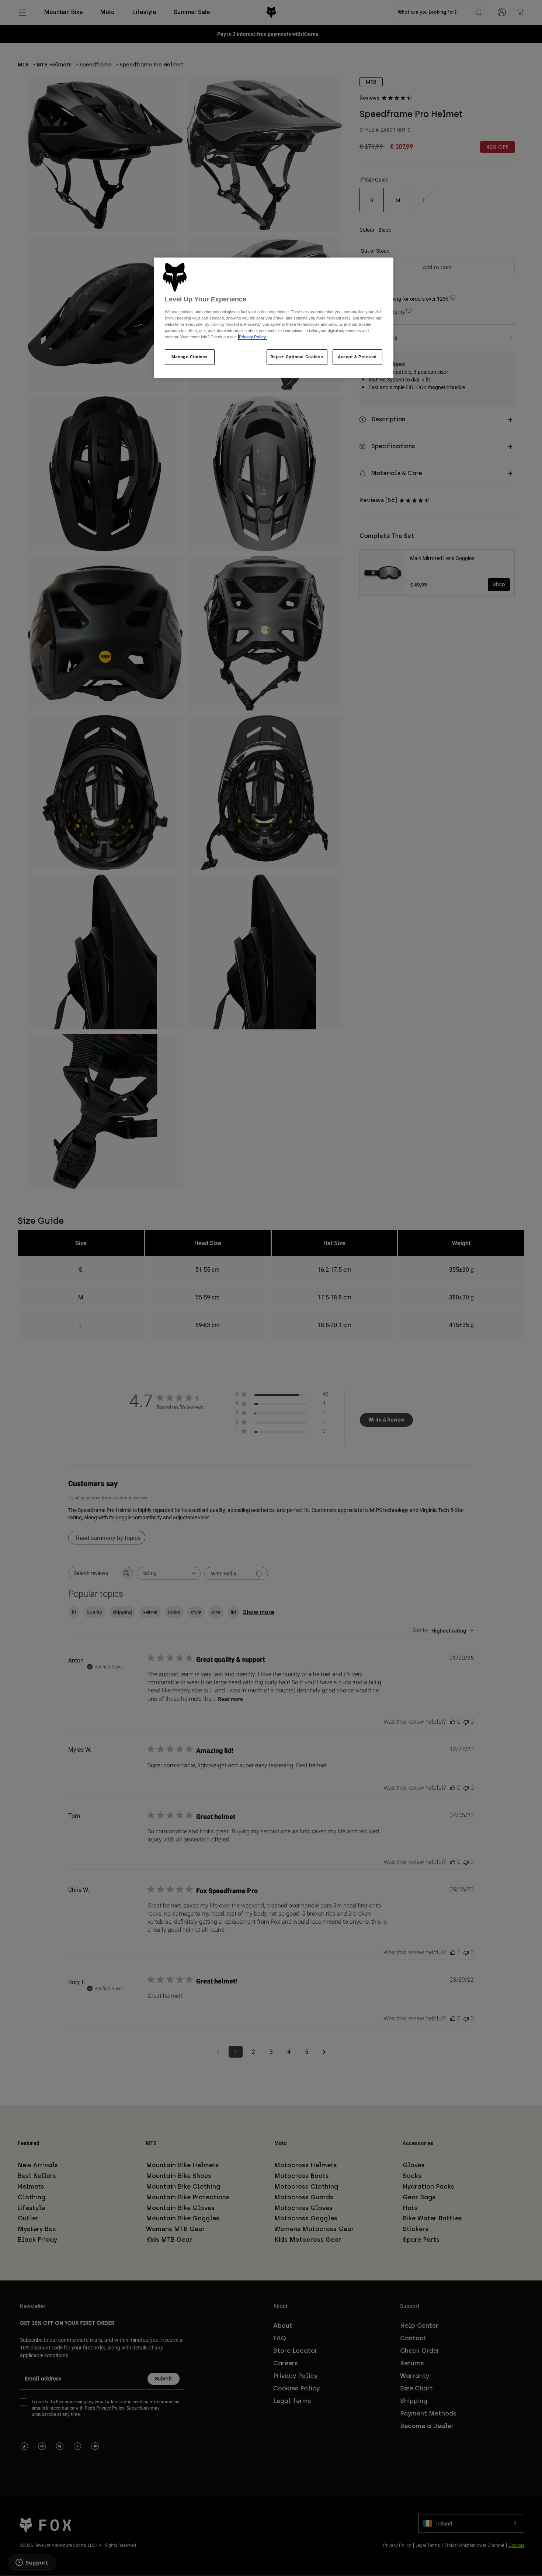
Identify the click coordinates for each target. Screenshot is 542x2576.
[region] (274, 318)
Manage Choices (190, 357)
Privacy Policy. (253, 337)
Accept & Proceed (357, 357)
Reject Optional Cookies (297, 357)
